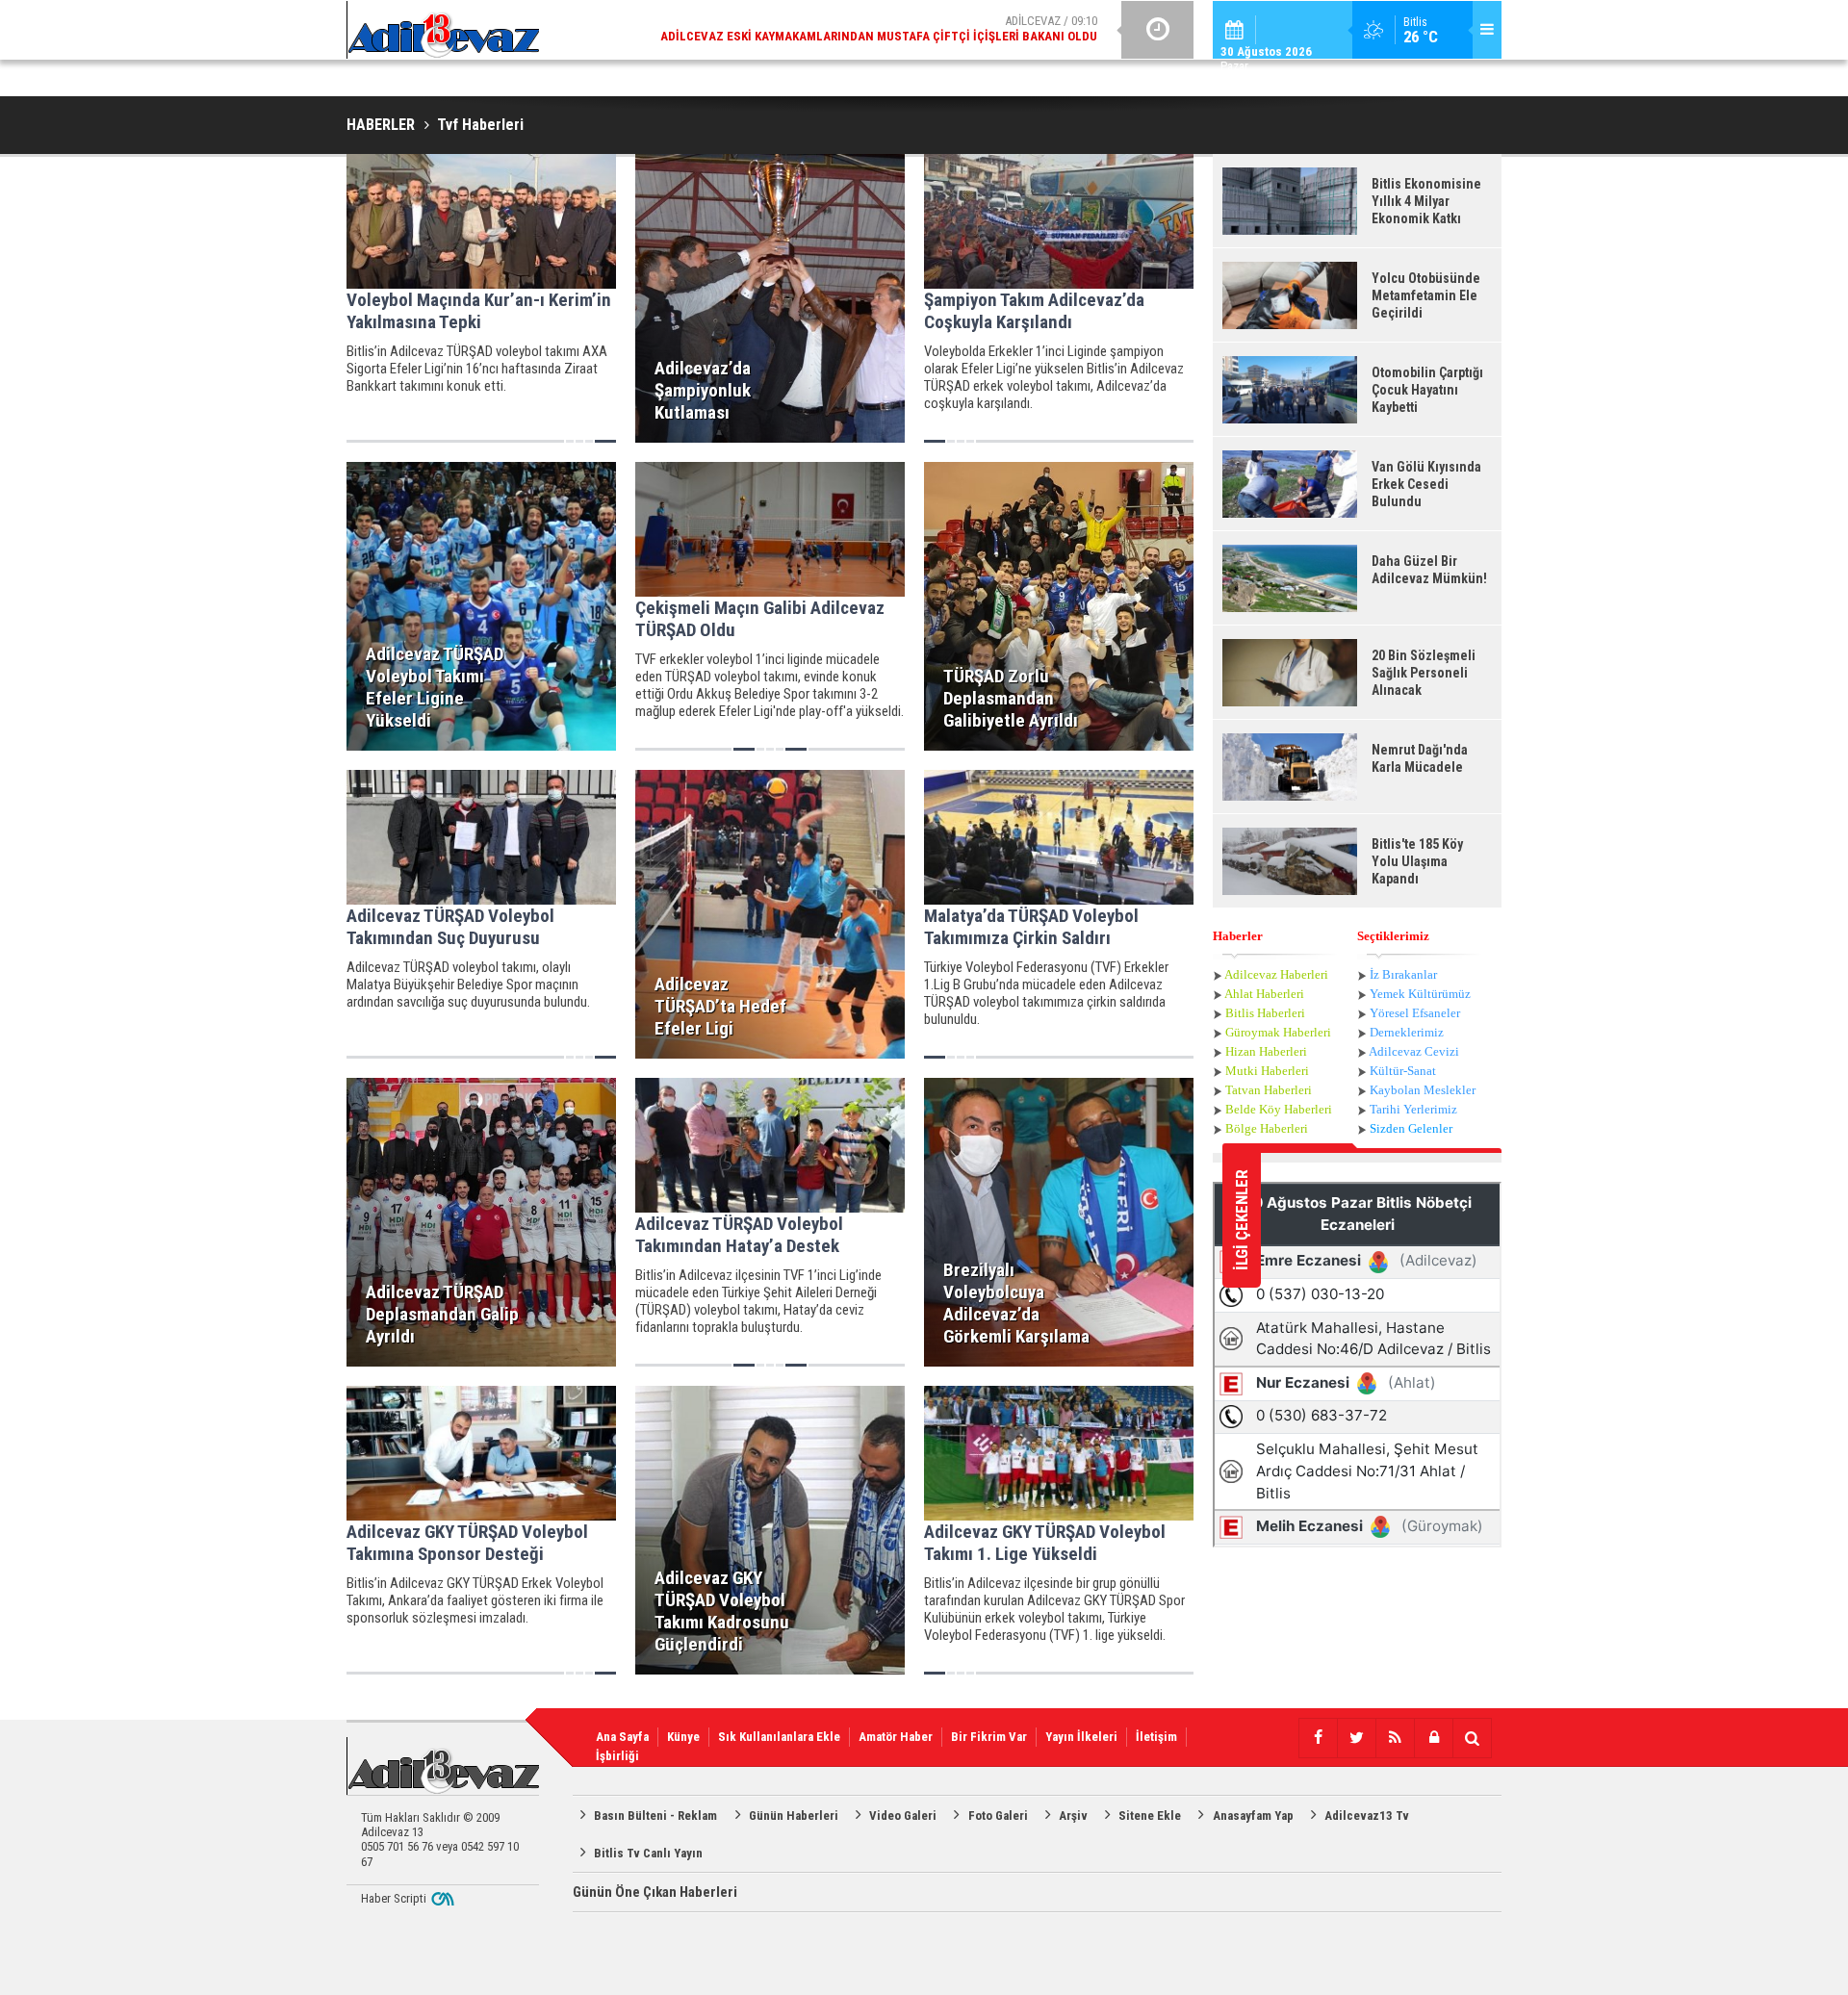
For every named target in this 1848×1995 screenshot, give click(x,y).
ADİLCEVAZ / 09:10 (879, 28)
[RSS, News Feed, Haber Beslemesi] (1395, 1738)
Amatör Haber (896, 1737)
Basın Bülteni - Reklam (655, 1816)
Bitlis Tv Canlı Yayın (648, 1853)
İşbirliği (617, 1756)
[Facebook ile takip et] (1318, 1738)
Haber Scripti (394, 1898)
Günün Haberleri (794, 1816)
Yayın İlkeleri (1081, 1737)
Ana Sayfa (622, 1737)
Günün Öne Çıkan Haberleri (655, 1892)
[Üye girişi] (1433, 1738)
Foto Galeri (998, 1816)
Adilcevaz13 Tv (1367, 1816)
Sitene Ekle (1150, 1816)
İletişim (1156, 1737)
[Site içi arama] (1472, 1738)
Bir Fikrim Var (989, 1737)
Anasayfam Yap (1253, 1816)
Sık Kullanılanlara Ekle (779, 1737)
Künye (683, 1737)
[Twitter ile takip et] (1356, 1738)
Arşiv (1073, 1816)
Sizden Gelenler (1411, 1128)
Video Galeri (903, 1816)
